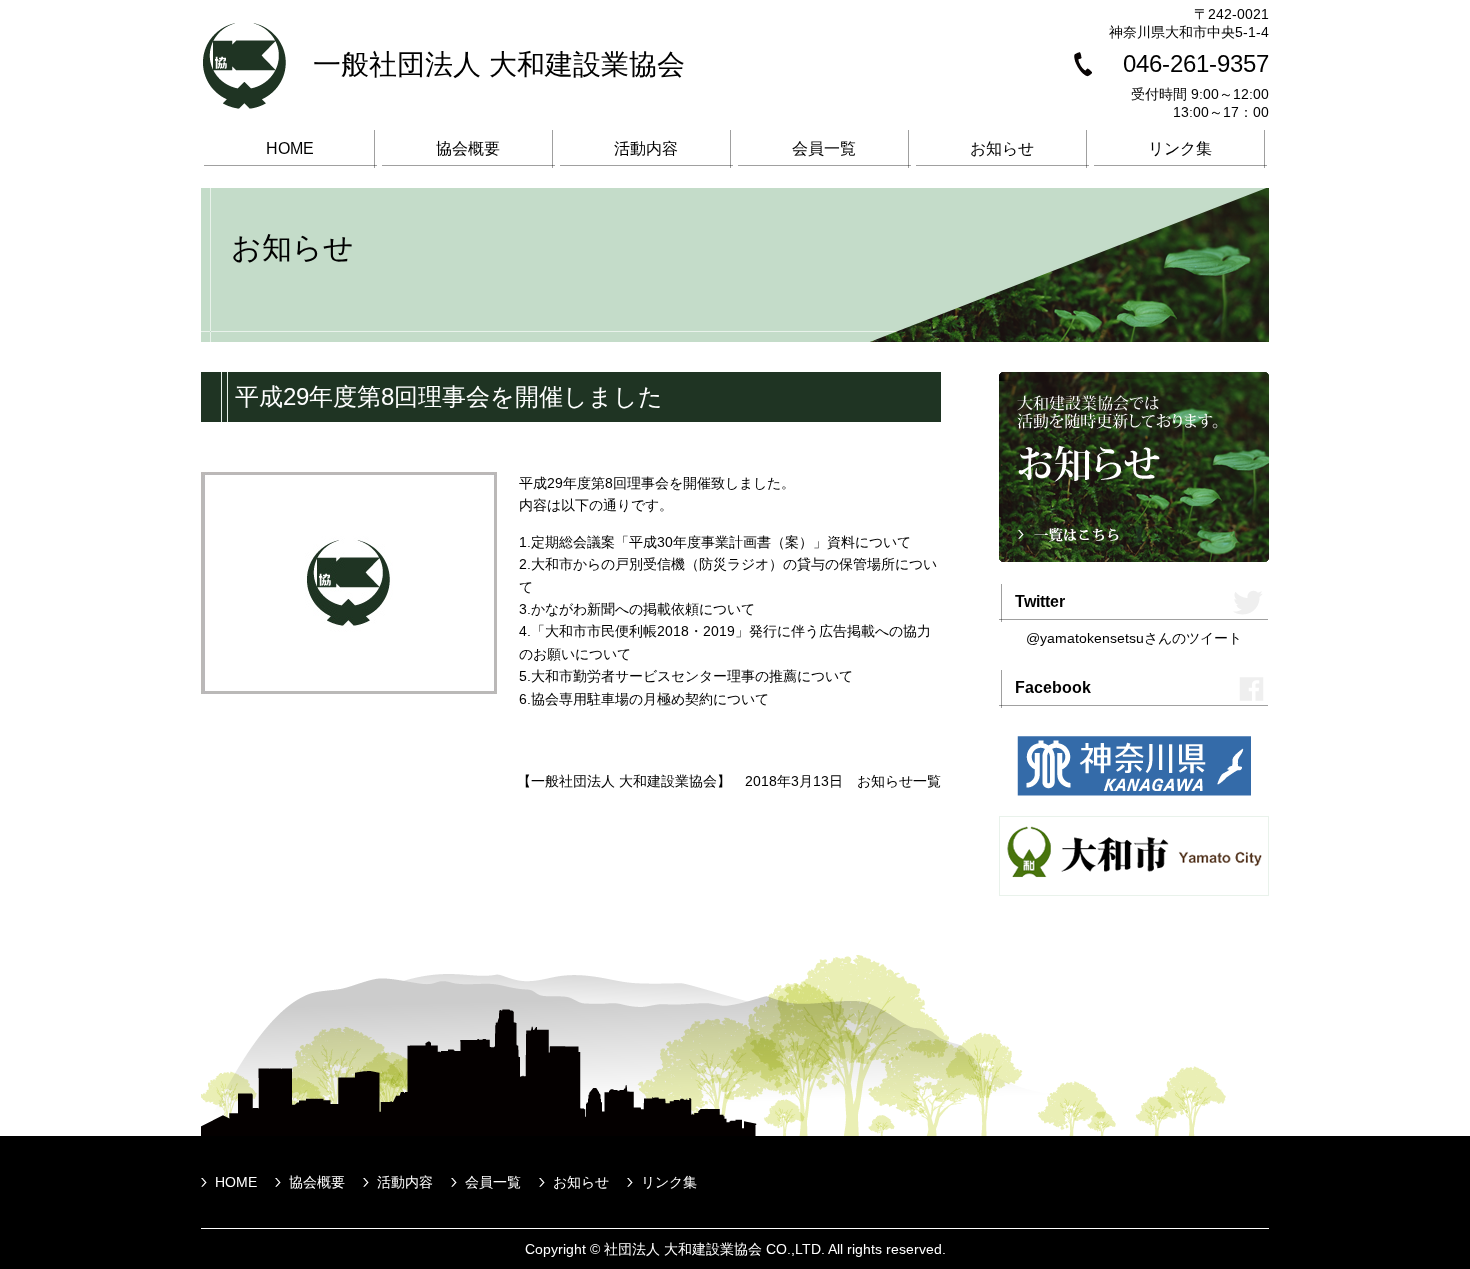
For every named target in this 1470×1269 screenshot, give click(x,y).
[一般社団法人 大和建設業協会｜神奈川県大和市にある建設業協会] (245, 104)
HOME (290, 148)
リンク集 (1180, 148)
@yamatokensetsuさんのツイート (1134, 638)
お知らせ (1002, 148)
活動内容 (646, 148)
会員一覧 (824, 148)
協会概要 (468, 148)
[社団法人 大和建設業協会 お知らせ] (1134, 557)
